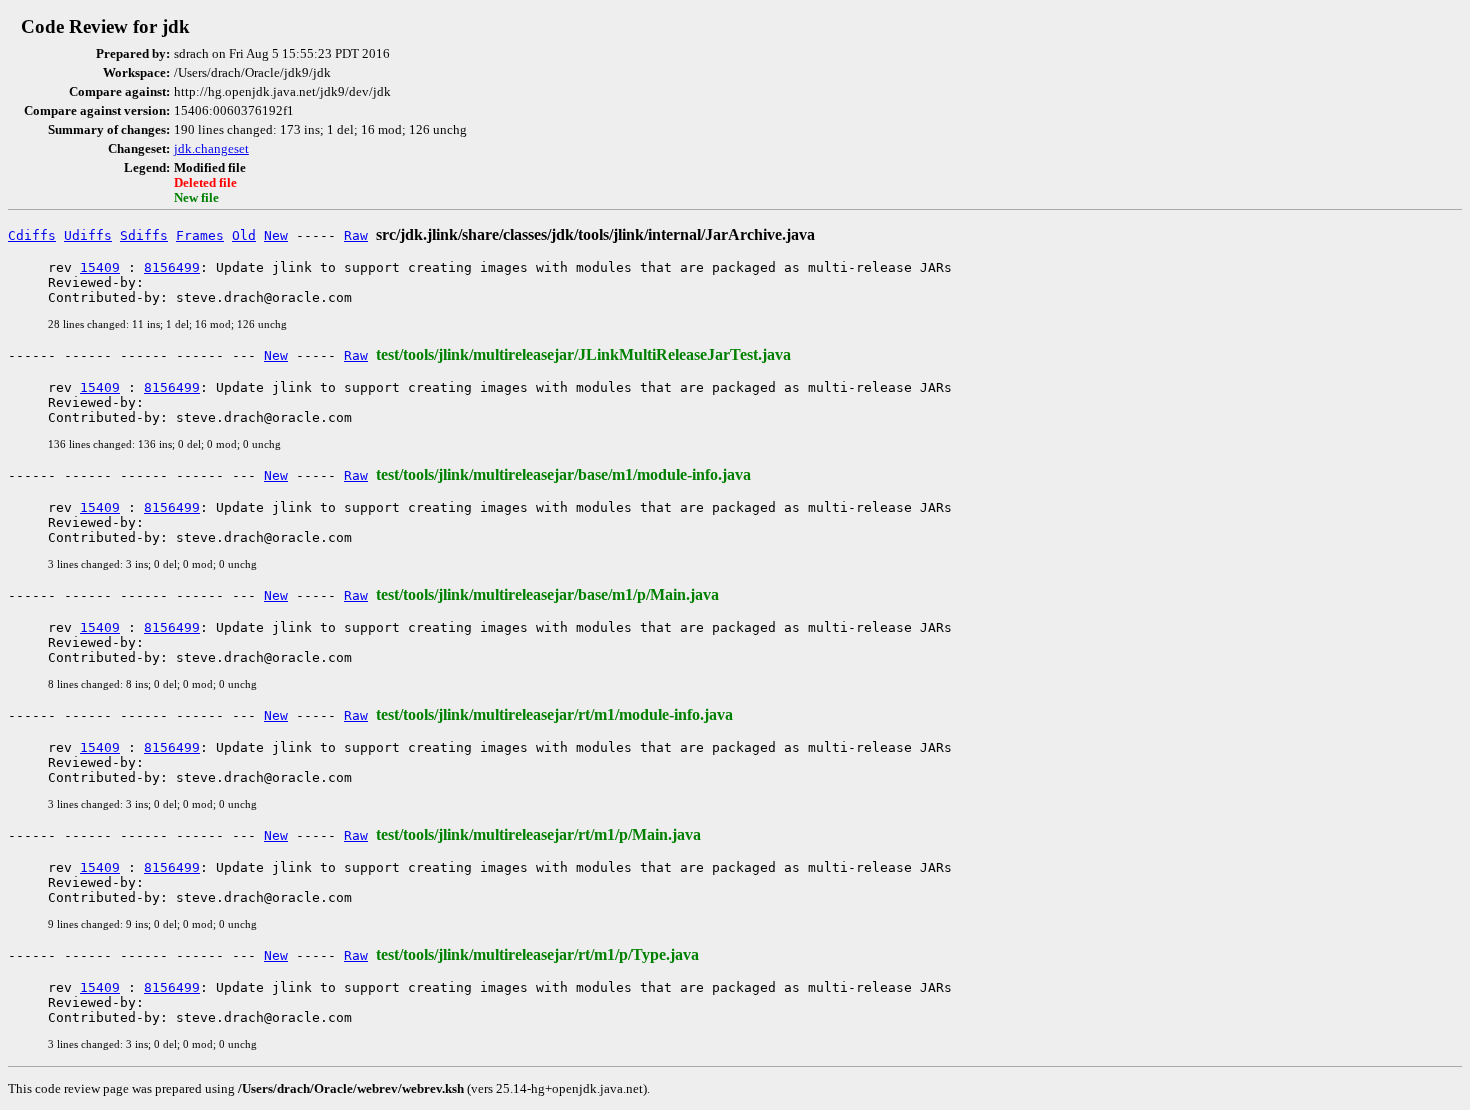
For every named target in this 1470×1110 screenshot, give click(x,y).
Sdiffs (144, 235)
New (276, 235)
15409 (100, 267)
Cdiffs (32, 235)
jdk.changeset (211, 149)
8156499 (172, 267)
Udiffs (88, 235)
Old (244, 235)
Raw (356, 235)
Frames (200, 235)
